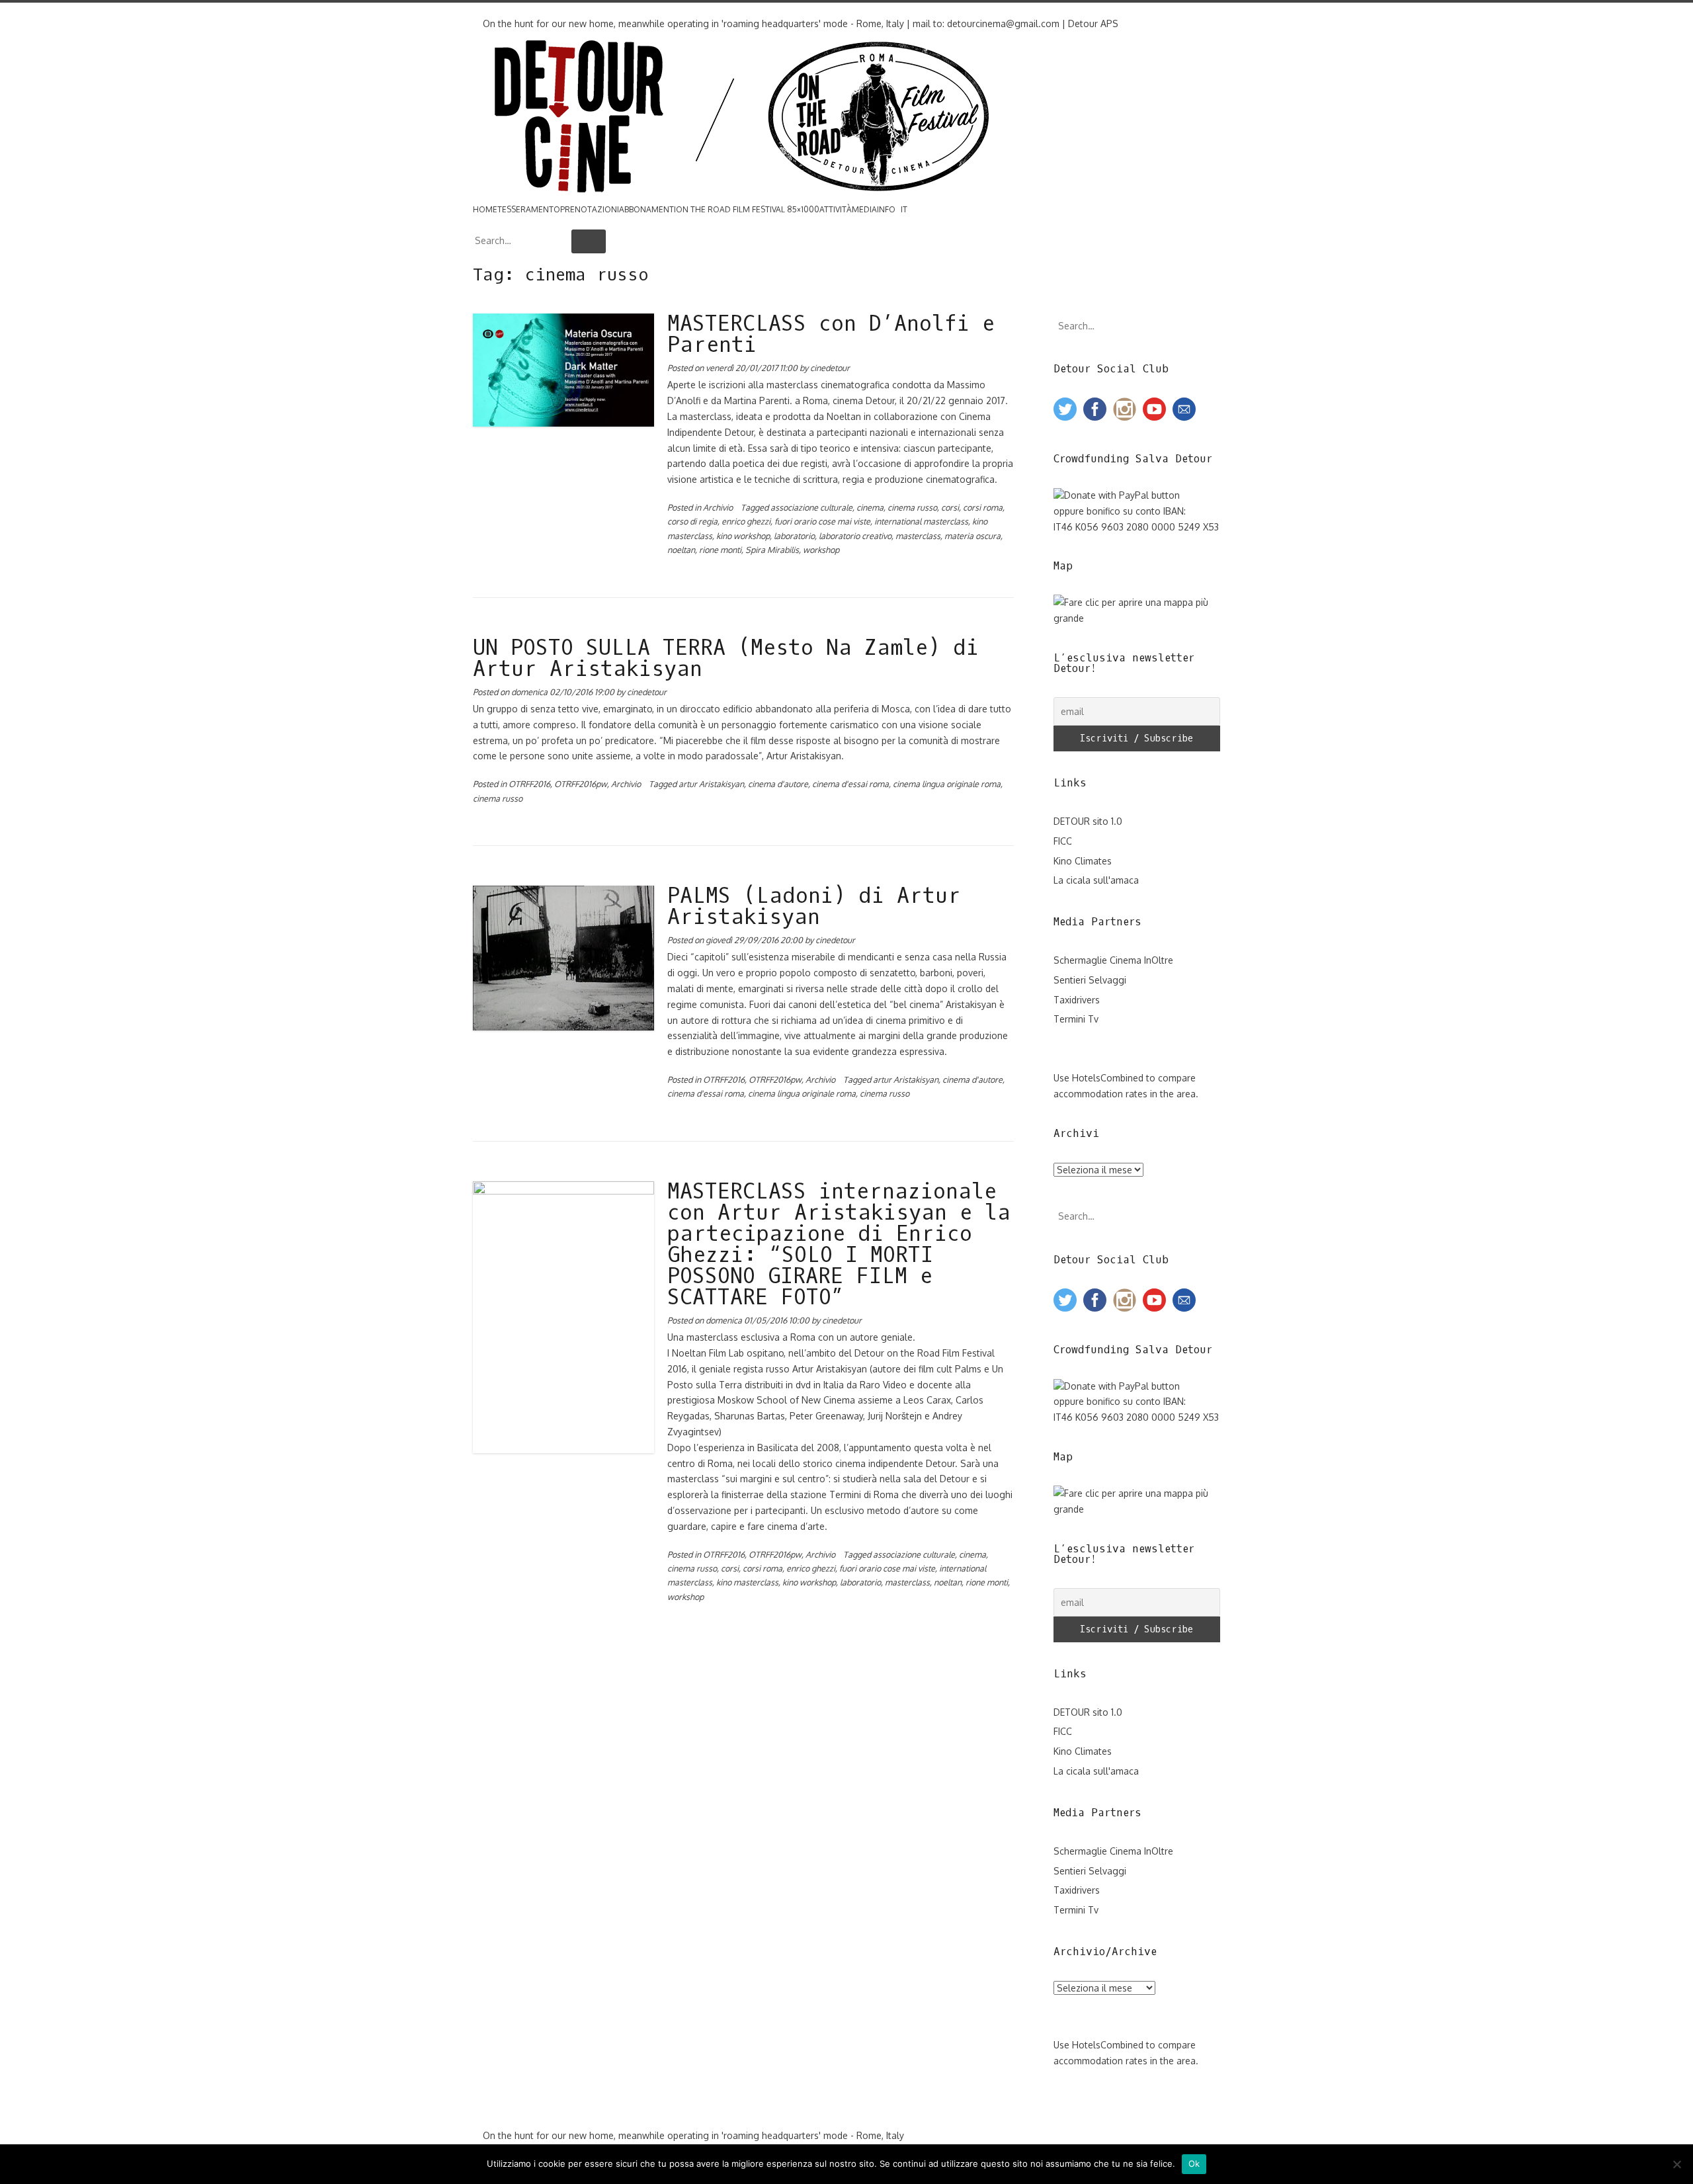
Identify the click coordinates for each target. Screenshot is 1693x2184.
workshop (821, 550)
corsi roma (983, 507)
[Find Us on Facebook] (476, 10)
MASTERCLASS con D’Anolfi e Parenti (831, 335)
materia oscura (972, 536)
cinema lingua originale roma (947, 784)
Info (886, 209)
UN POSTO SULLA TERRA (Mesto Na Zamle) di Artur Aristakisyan (726, 659)
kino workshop (743, 536)
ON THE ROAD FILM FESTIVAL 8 (734, 209)
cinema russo (912, 507)
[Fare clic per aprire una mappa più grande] (1137, 618)
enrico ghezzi (746, 521)
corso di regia (692, 521)
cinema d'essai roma (850, 784)
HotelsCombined (1108, 1078)
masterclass (918, 536)
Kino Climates (1083, 861)
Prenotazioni (590, 209)
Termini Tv (1076, 1019)
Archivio (718, 507)
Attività (836, 209)
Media (864, 209)
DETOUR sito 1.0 (1088, 821)
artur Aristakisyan (711, 784)
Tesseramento (529, 209)
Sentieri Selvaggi (1090, 980)
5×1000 (806, 209)
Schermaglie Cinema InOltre (1113, 960)
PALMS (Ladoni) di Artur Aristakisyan (814, 907)
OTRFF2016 (529, 784)
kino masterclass (747, 1582)
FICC (1063, 841)
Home (485, 209)
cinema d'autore (778, 784)
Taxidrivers (1077, 1000)
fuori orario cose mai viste (822, 521)
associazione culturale (811, 507)
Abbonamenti (647, 209)
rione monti (720, 550)
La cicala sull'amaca (1096, 880)
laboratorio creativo (855, 536)
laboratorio (794, 536)
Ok (1194, 2163)
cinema (870, 507)
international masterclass (921, 521)
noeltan (681, 550)
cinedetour (830, 368)
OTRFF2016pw (581, 784)
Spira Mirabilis (772, 550)
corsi (950, 507)
